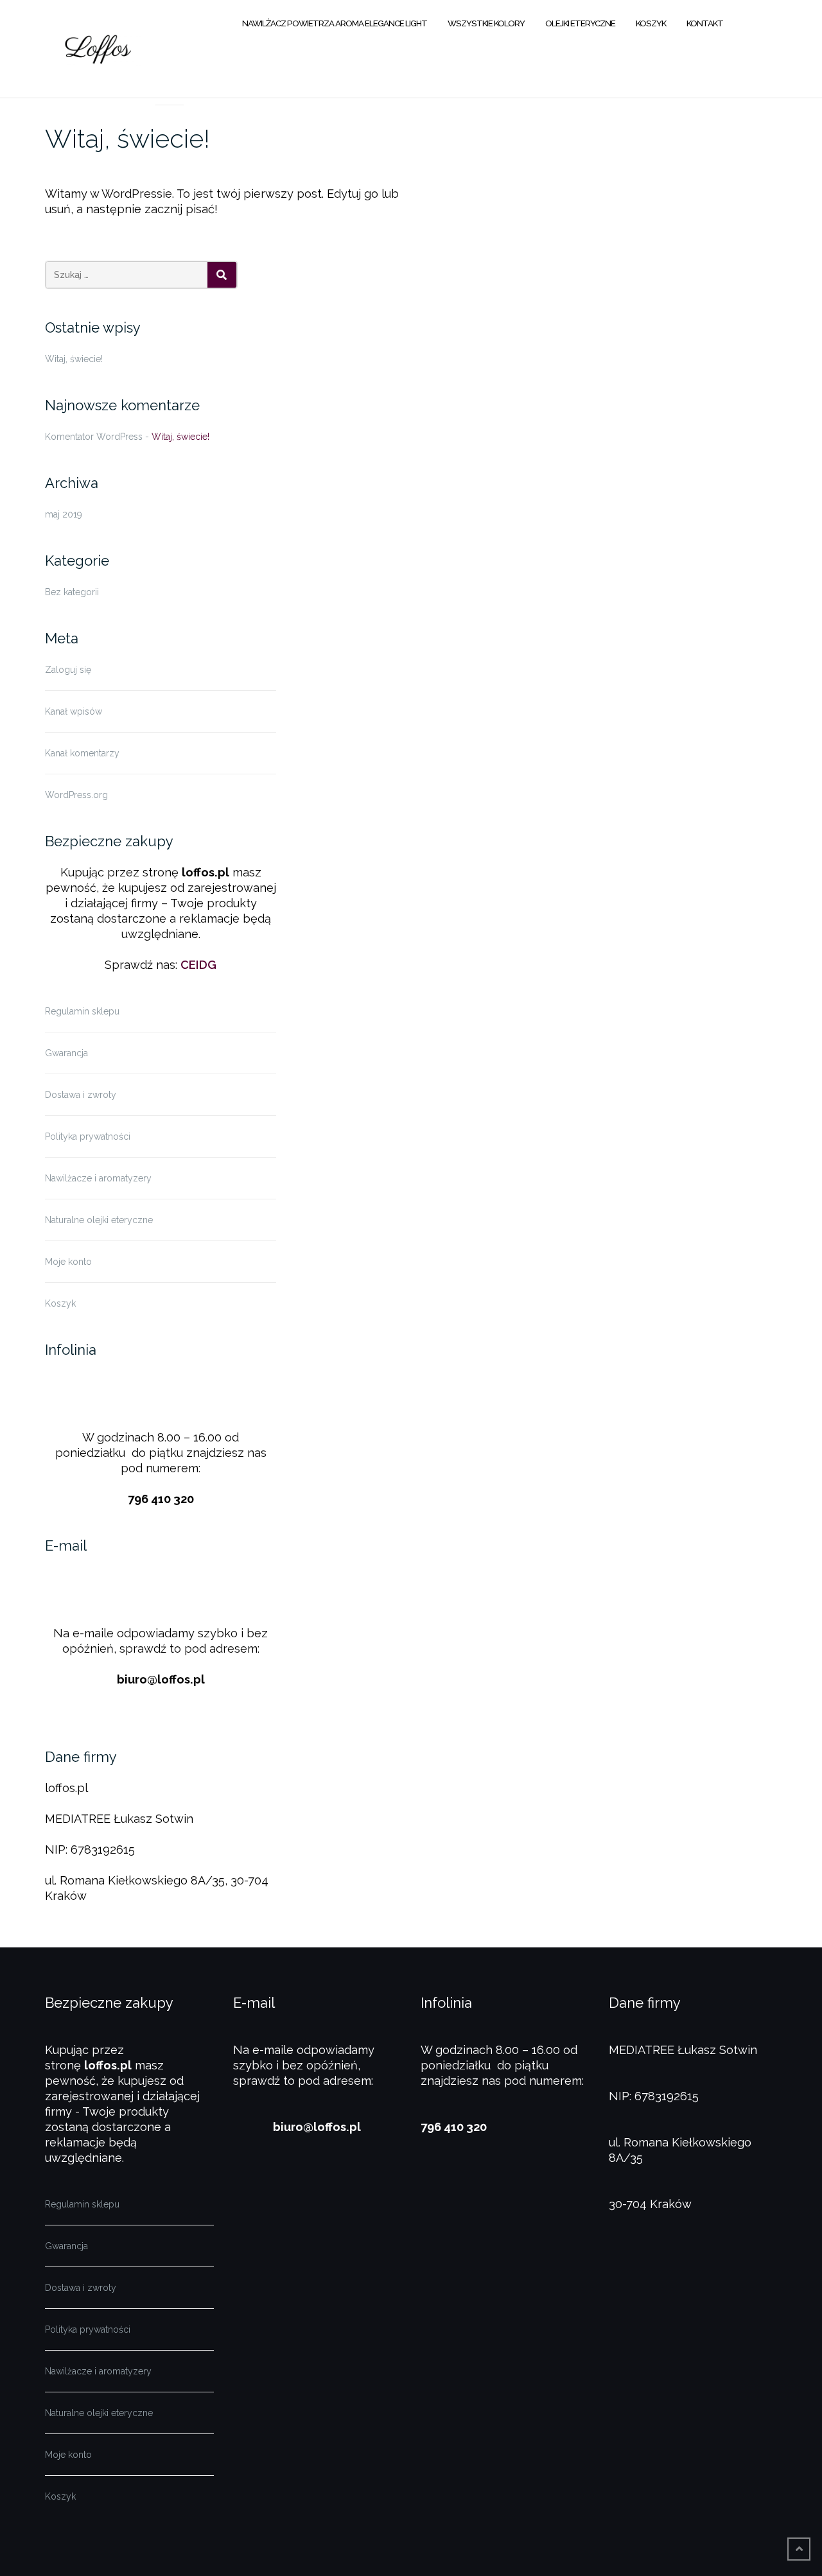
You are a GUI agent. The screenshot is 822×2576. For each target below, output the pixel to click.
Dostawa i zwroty (81, 1095)
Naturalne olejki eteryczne (99, 1220)
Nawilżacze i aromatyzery (98, 1178)
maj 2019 (64, 514)
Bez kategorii (72, 592)
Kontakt (705, 23)
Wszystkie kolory (486, 23)
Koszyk (651, 23)
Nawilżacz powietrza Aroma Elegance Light (335, 23)
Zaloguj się (68, 670)
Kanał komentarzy (82, 753)
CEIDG (198, 965)
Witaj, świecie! (127, 138)
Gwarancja (66, 1053)
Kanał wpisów (74, 711)
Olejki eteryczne (580, 23)
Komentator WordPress (94, 437)
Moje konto (68, 1262)
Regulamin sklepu (82, 1011)
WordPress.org (76, 795)
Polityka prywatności (88, 1136)
